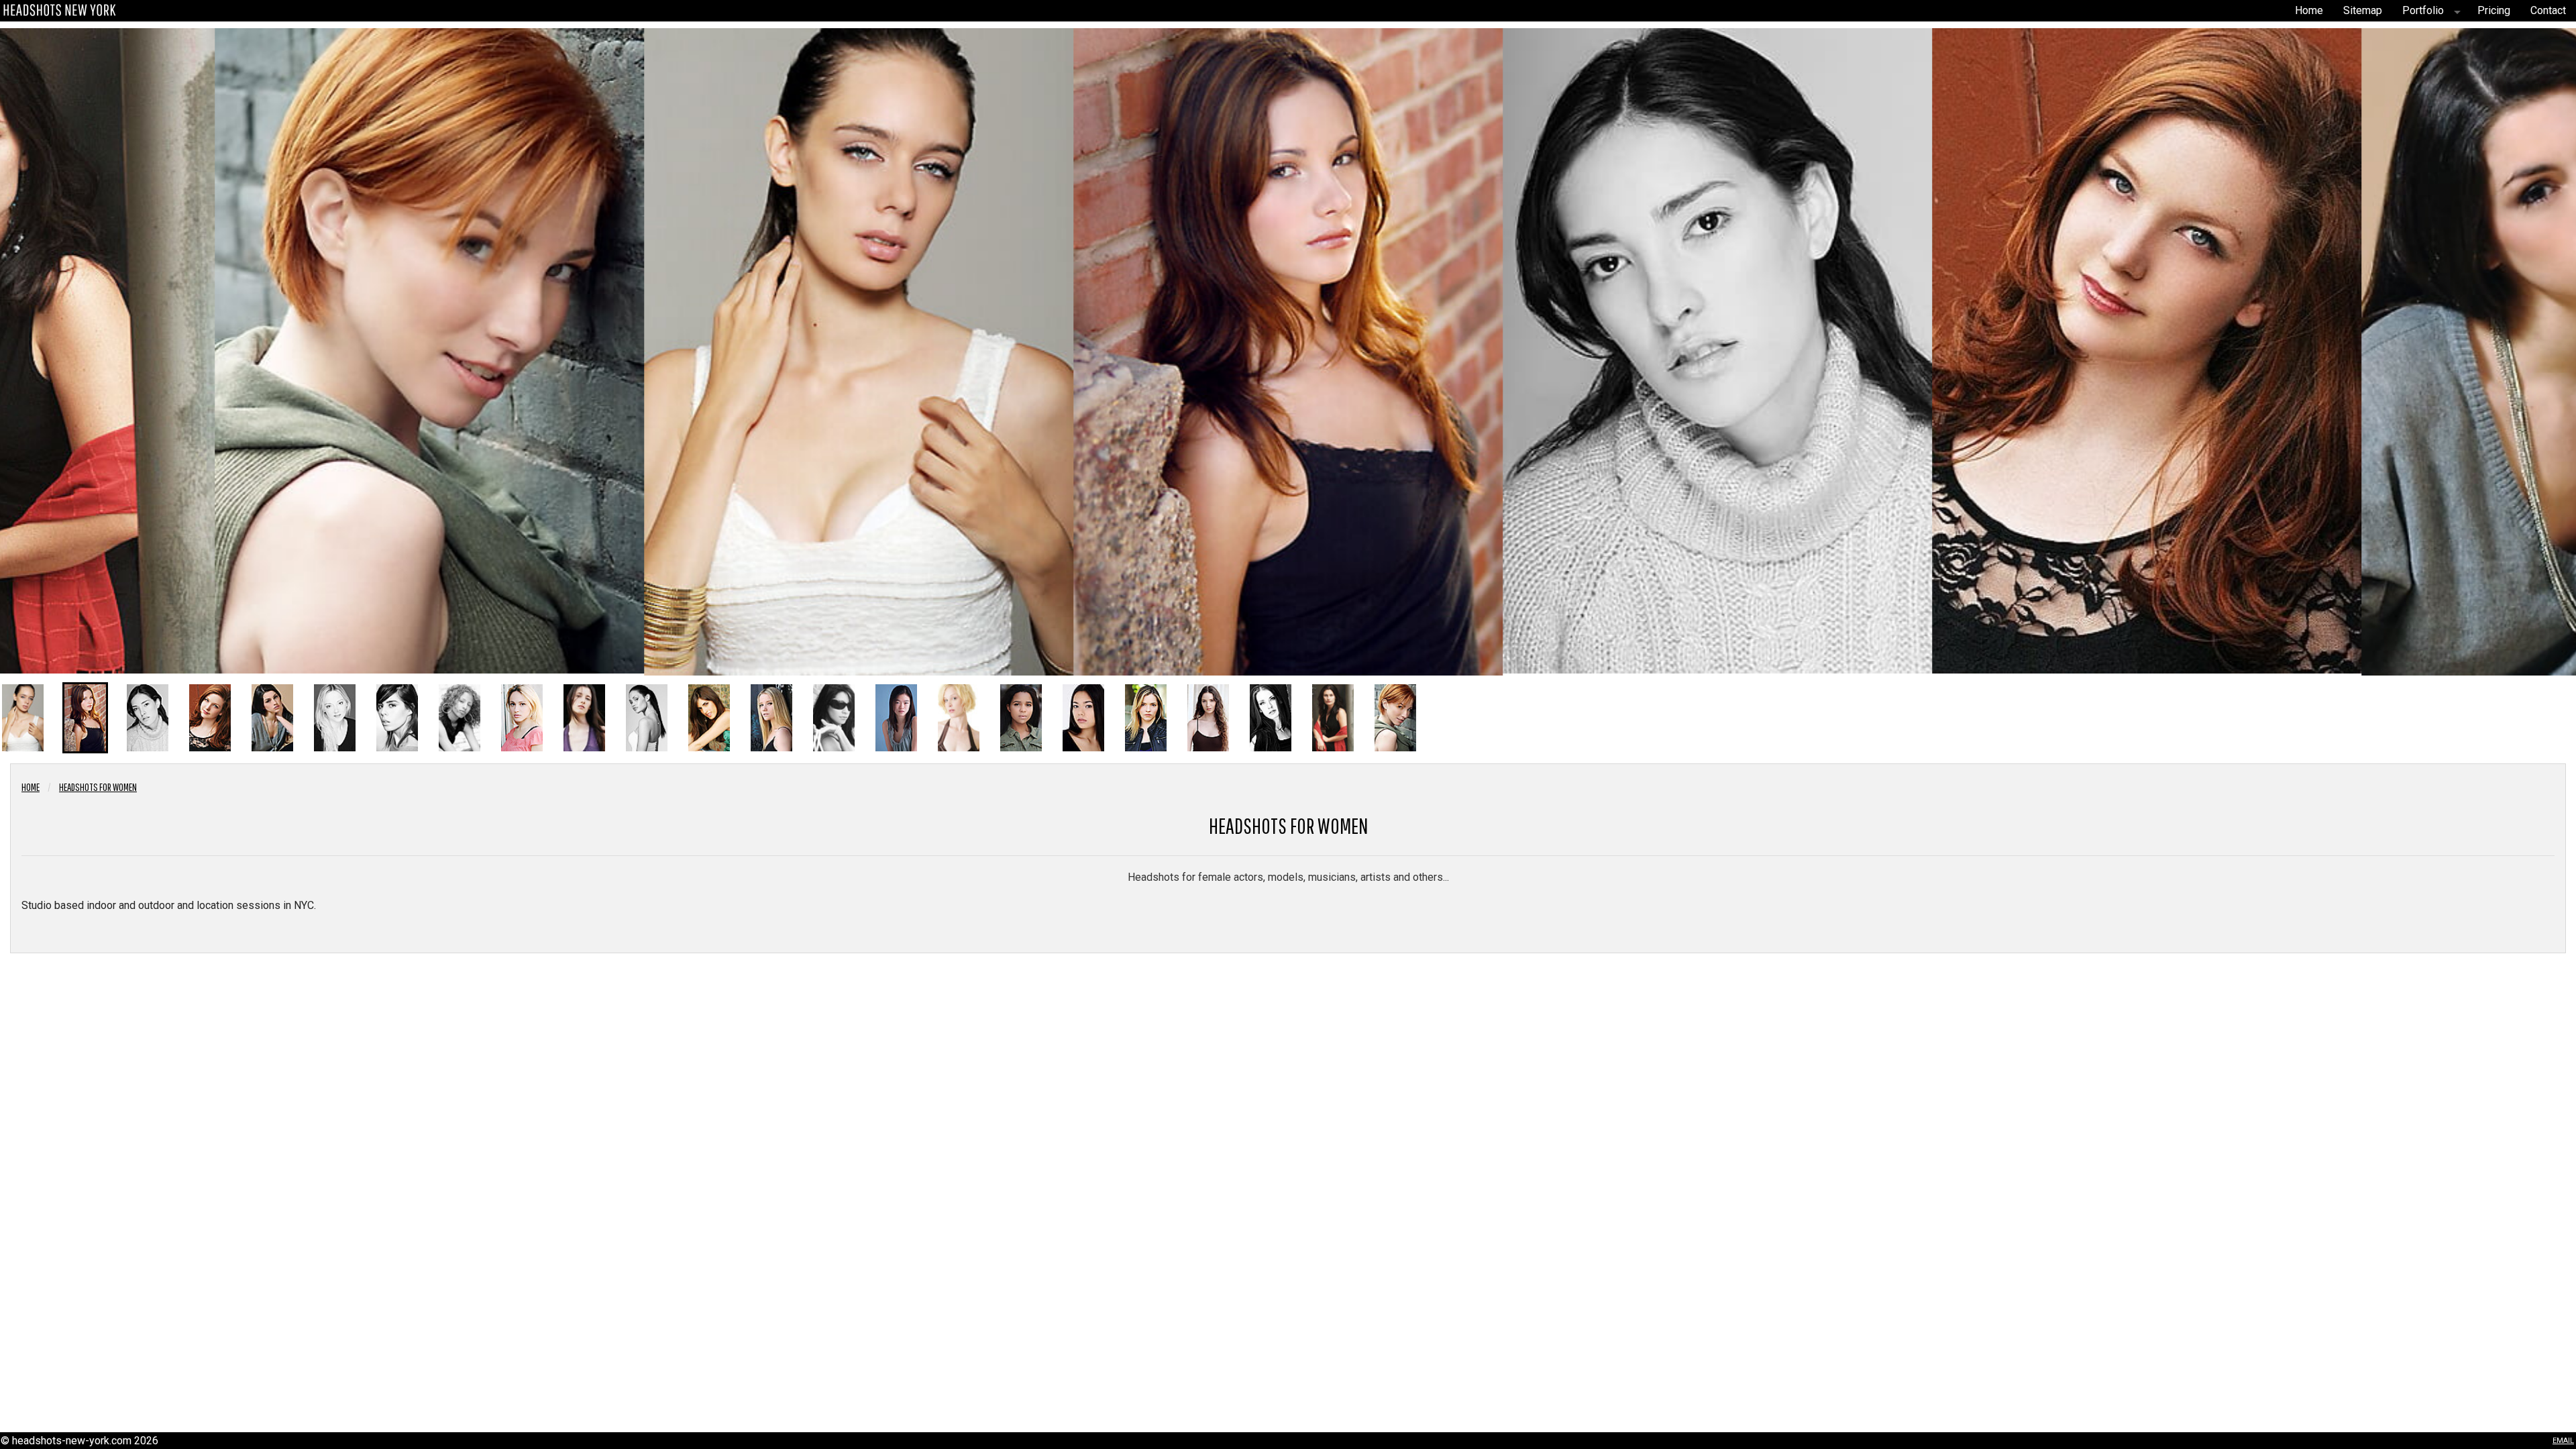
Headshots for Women (98, 787)
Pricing (2494, 10)
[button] (23, 718)
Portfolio (2423, 10)
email (2563, 1439)
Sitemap (2363, 10)
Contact (2548, 10)
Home (2309, 10)
